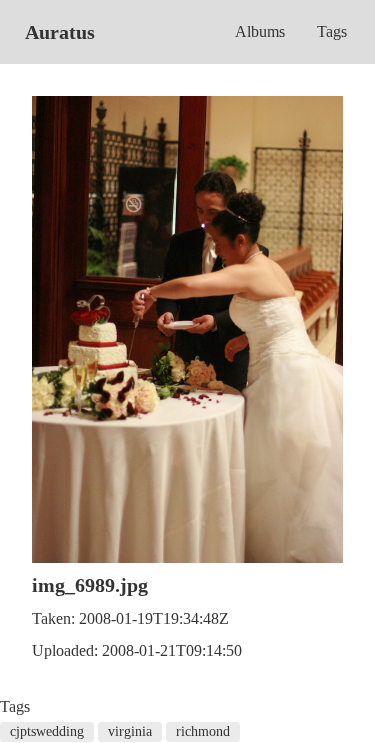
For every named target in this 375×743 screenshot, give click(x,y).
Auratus (60, 32)
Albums (260, 31)
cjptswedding (47, 731)
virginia (130, 731)
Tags (332, 31)
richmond (203, 731)
